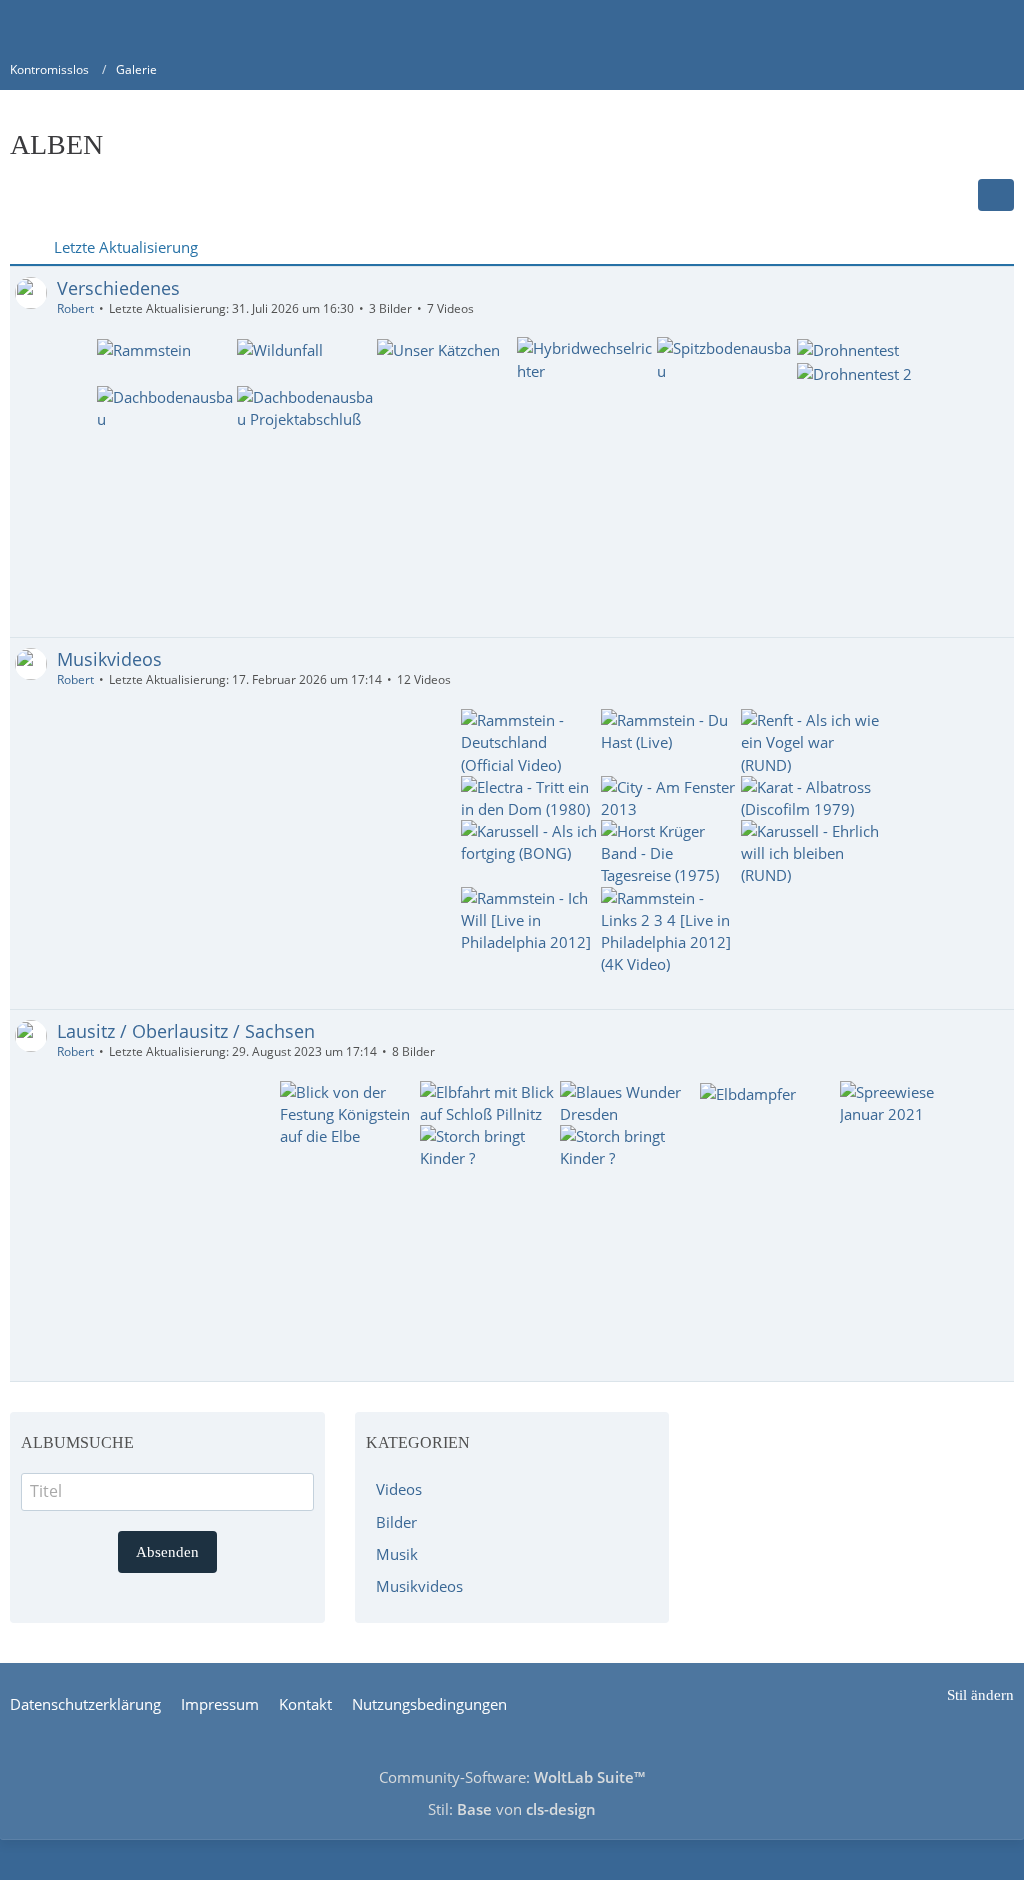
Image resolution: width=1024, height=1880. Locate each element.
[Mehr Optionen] (996, 195)
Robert (75, 308)
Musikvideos (109, 659)
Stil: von (512, 1809)
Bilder (396, 1522)
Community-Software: (512, 1777)
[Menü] (998, 25)
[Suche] (898, 25)
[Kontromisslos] (10, 25)
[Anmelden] (948, 25)
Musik (397, 1554)
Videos (399, 1489)
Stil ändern (980, 1695)
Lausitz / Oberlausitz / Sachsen (186, 1031)
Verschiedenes (118, 288)
